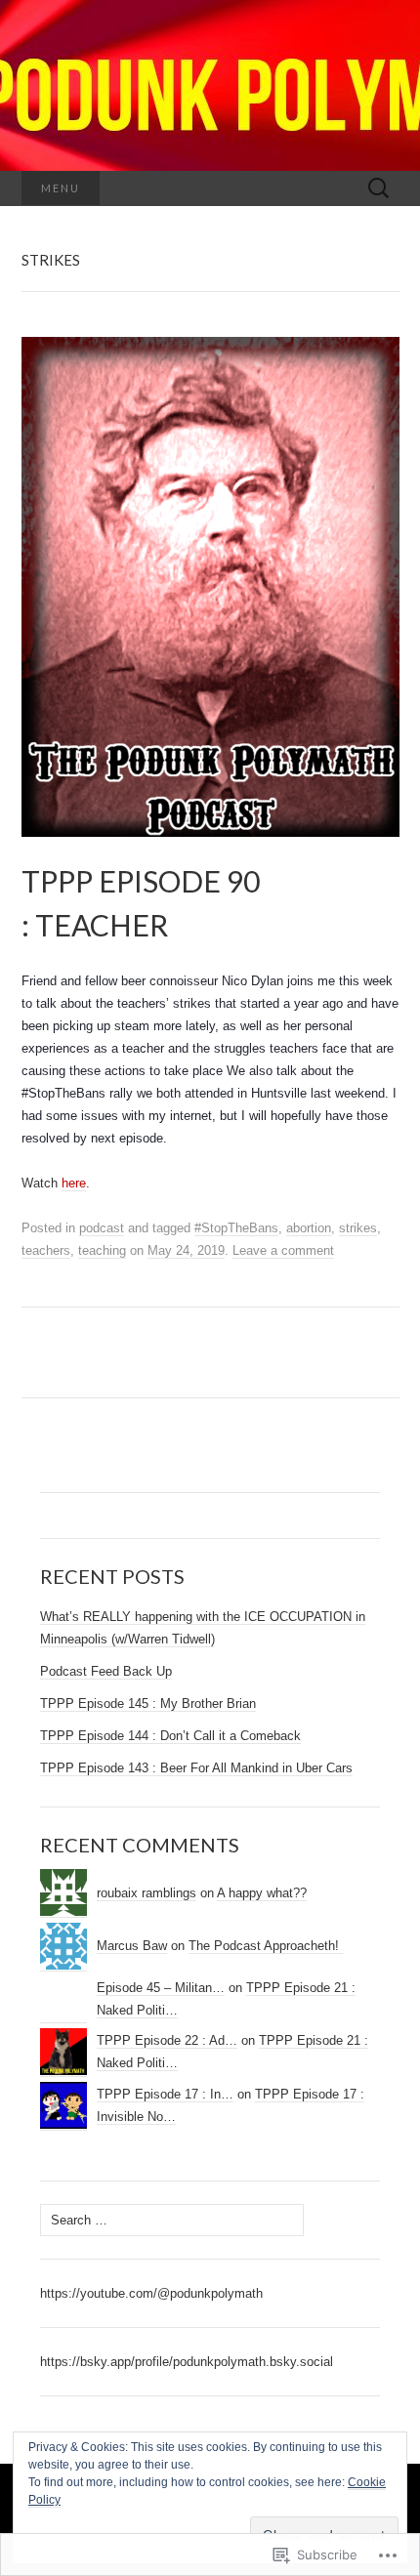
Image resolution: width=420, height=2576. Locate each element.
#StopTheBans (236, 1228)
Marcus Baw (132, 1946)
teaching (102, 1250)
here (74, 1183)
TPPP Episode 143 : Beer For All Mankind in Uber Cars (196, 1768)
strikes (358, 1228)
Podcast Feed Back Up (106, 1671)
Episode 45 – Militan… (161, 1988)
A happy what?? (262, 1893)
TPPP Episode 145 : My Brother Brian (148, 1703)
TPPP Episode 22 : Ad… (167, 2040)
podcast (102, 1228)
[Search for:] (379, 189)
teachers (46, 1250)
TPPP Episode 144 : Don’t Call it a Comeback (170, 1736)
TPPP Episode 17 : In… (165, 2094)
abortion (309, 1228)
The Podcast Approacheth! (266, 1946)
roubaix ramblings (147, 1893)
